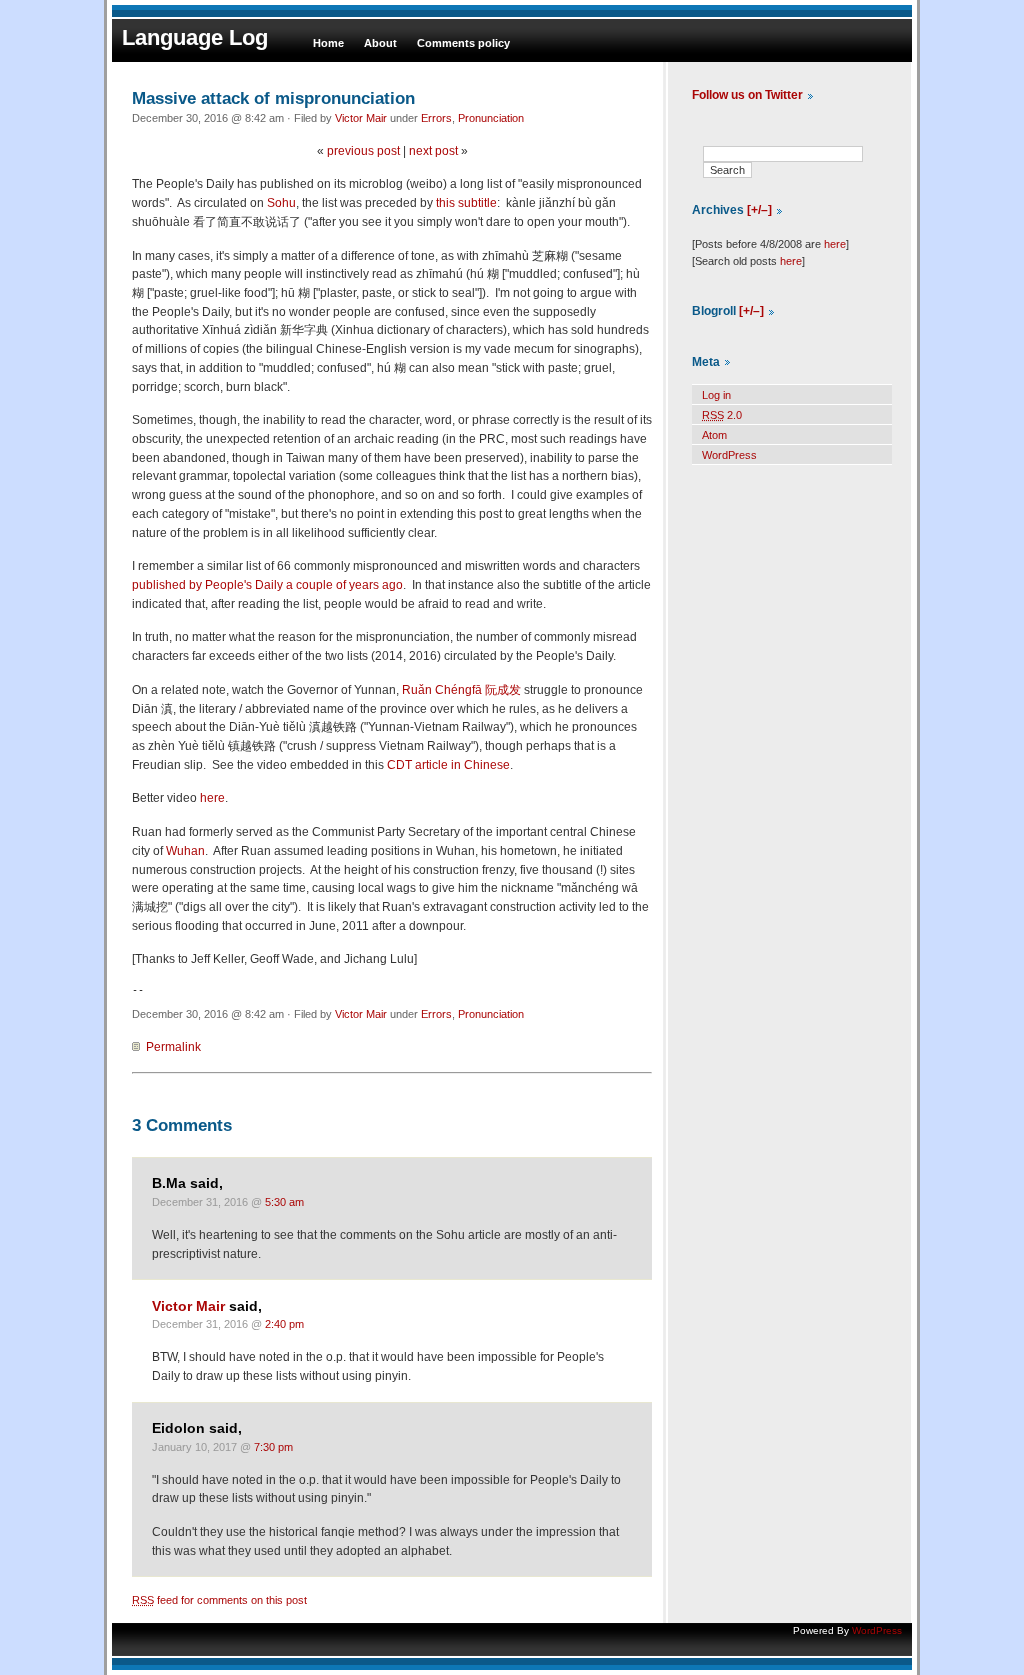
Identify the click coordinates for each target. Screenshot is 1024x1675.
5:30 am (284, 1202)
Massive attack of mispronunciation (273, 98)
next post (433, 151)
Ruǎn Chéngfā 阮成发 (461, 690)
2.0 (722, 415)
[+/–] (759, 210)
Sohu (281, 203)
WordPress (729, 455)
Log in (716, 395)
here (212, 798)
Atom (714, 435)
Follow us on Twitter (747, 95)
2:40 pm (284, 1324)
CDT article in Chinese (448, 765)
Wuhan (185, 851)
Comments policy (463, 43)
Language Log (195, 37)
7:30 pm (273, 1447)
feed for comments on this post (219, 1600)
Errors (436, 118)
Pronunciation (491, 118)
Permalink (173, 1047)
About (380, 43)
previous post (363, 151)
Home (328, 43)
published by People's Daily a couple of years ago (267, 585)
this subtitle (466, 203)
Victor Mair (361, 118)
